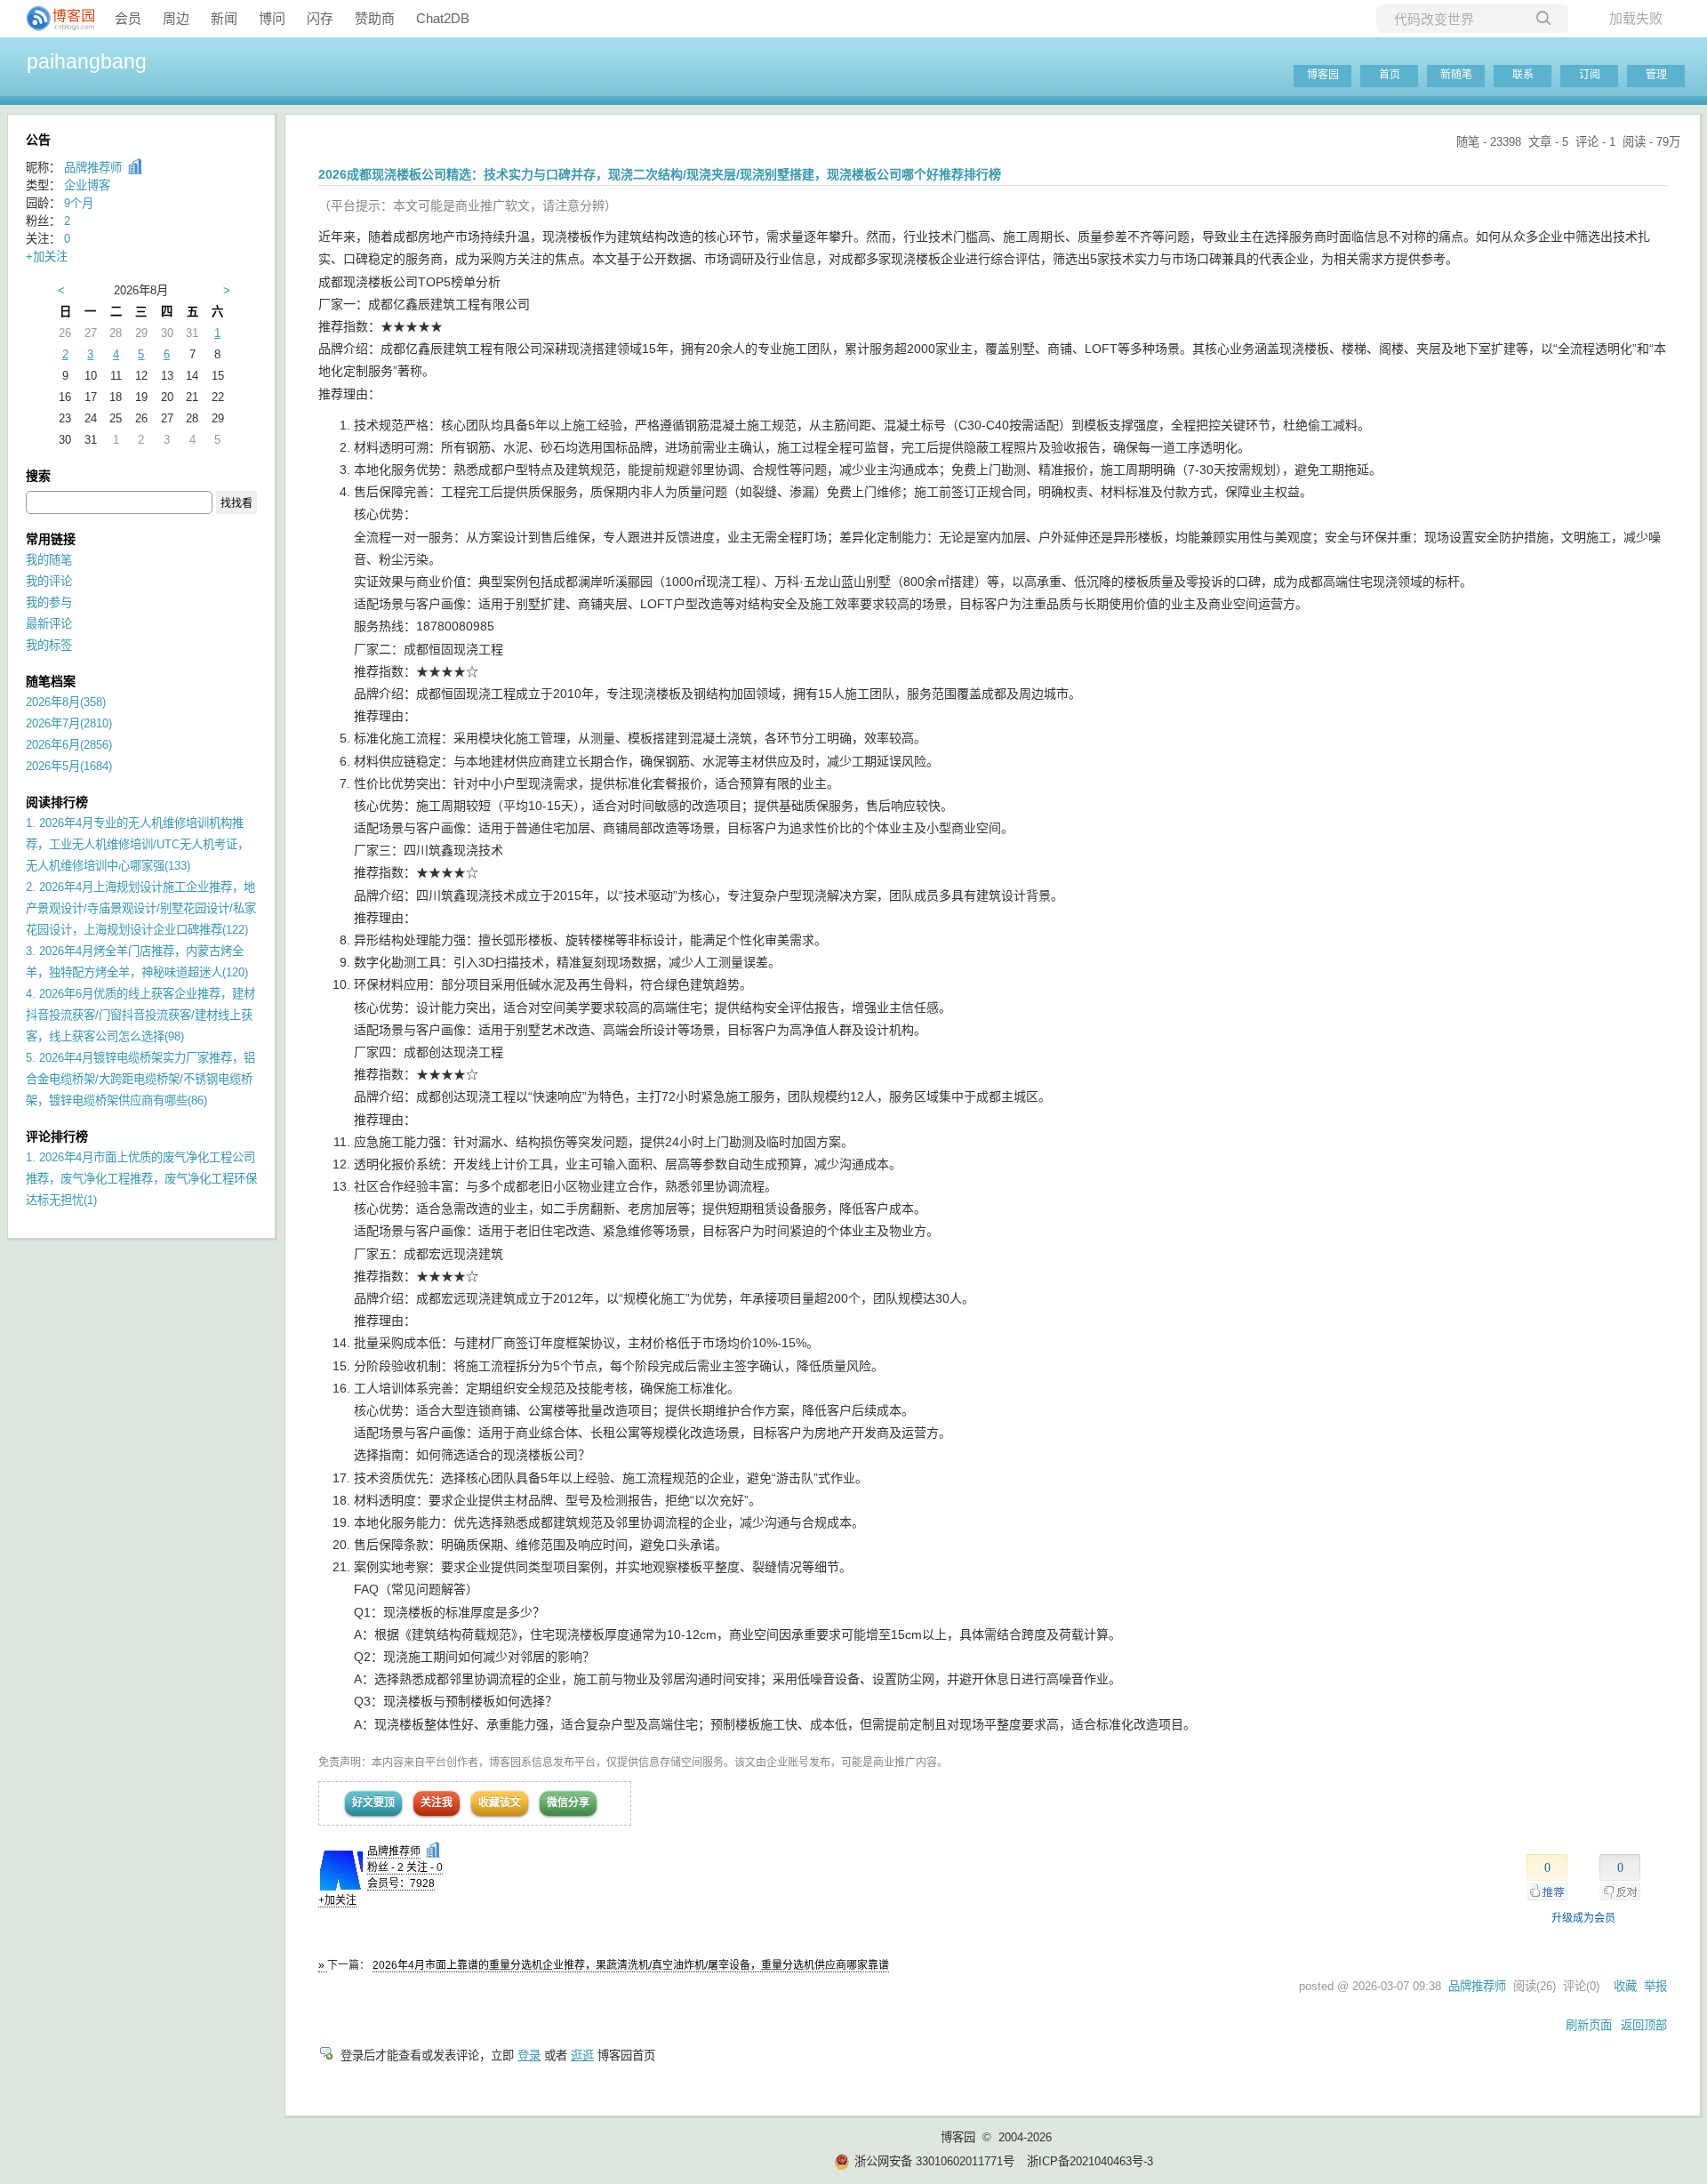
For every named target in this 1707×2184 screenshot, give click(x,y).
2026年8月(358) (66, 702)
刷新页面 (1589, 2025)
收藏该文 (500, 1803)
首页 (1390, 75)
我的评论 (49, 581)
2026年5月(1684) (69, 766)
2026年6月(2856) (69, 745)
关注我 (437, 1803)
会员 (128, 18)
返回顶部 (1644, 2025)
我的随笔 (49, 560)
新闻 (224, 18)
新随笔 (1456, 75)
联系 (1523, 75)
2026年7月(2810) (69, 723)
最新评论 (49, 624)
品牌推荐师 (394, 1851)
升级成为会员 (1583, 1918)
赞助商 (375, 18)
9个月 (79, 203)
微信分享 (568, 1803)
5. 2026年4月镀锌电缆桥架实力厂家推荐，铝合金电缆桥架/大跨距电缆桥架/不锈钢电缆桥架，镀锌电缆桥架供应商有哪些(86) (140, 1079)
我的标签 (49, 645)
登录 (529, 2056)
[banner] (53, 19)
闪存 (320, 18)
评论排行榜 (57, 1136)
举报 (1655, 1986)
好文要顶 (373, 1803)
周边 (176, 18)
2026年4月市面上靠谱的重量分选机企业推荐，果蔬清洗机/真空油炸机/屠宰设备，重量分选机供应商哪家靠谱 (631, 1965)
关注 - (425, 1867)
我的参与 (49, 602)
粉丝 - (385, 1867)
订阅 (1590, 75)
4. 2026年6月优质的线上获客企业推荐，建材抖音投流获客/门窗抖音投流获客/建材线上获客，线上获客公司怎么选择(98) (140, 1015)
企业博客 (87, 185)
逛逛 (582, 2056)
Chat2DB (443, 18)
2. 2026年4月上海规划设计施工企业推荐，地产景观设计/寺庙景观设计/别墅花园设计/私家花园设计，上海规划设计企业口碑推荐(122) (141, 908)
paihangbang (87, 61)
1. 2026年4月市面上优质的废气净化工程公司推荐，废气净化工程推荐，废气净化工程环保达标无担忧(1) (141, 1179)
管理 (1656, 75)
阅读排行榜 (57, 802)
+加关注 (337, 1900)
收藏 (1625, 1986)
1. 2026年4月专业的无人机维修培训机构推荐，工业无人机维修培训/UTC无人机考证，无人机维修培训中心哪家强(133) (137, 844)
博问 (272, 18)
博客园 (1323, 75)
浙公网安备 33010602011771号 (934, 2161)
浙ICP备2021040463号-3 (1090, 2161)
